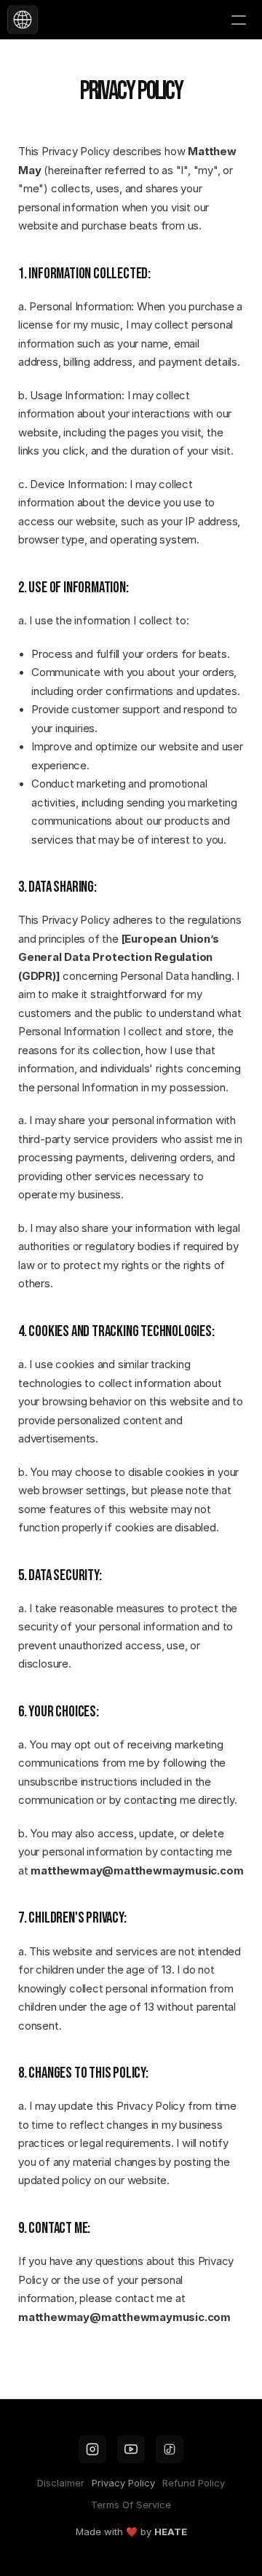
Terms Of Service (131, 2505)
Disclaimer (61, 2483)
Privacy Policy (123, 2483)
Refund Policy (194, 2483)
